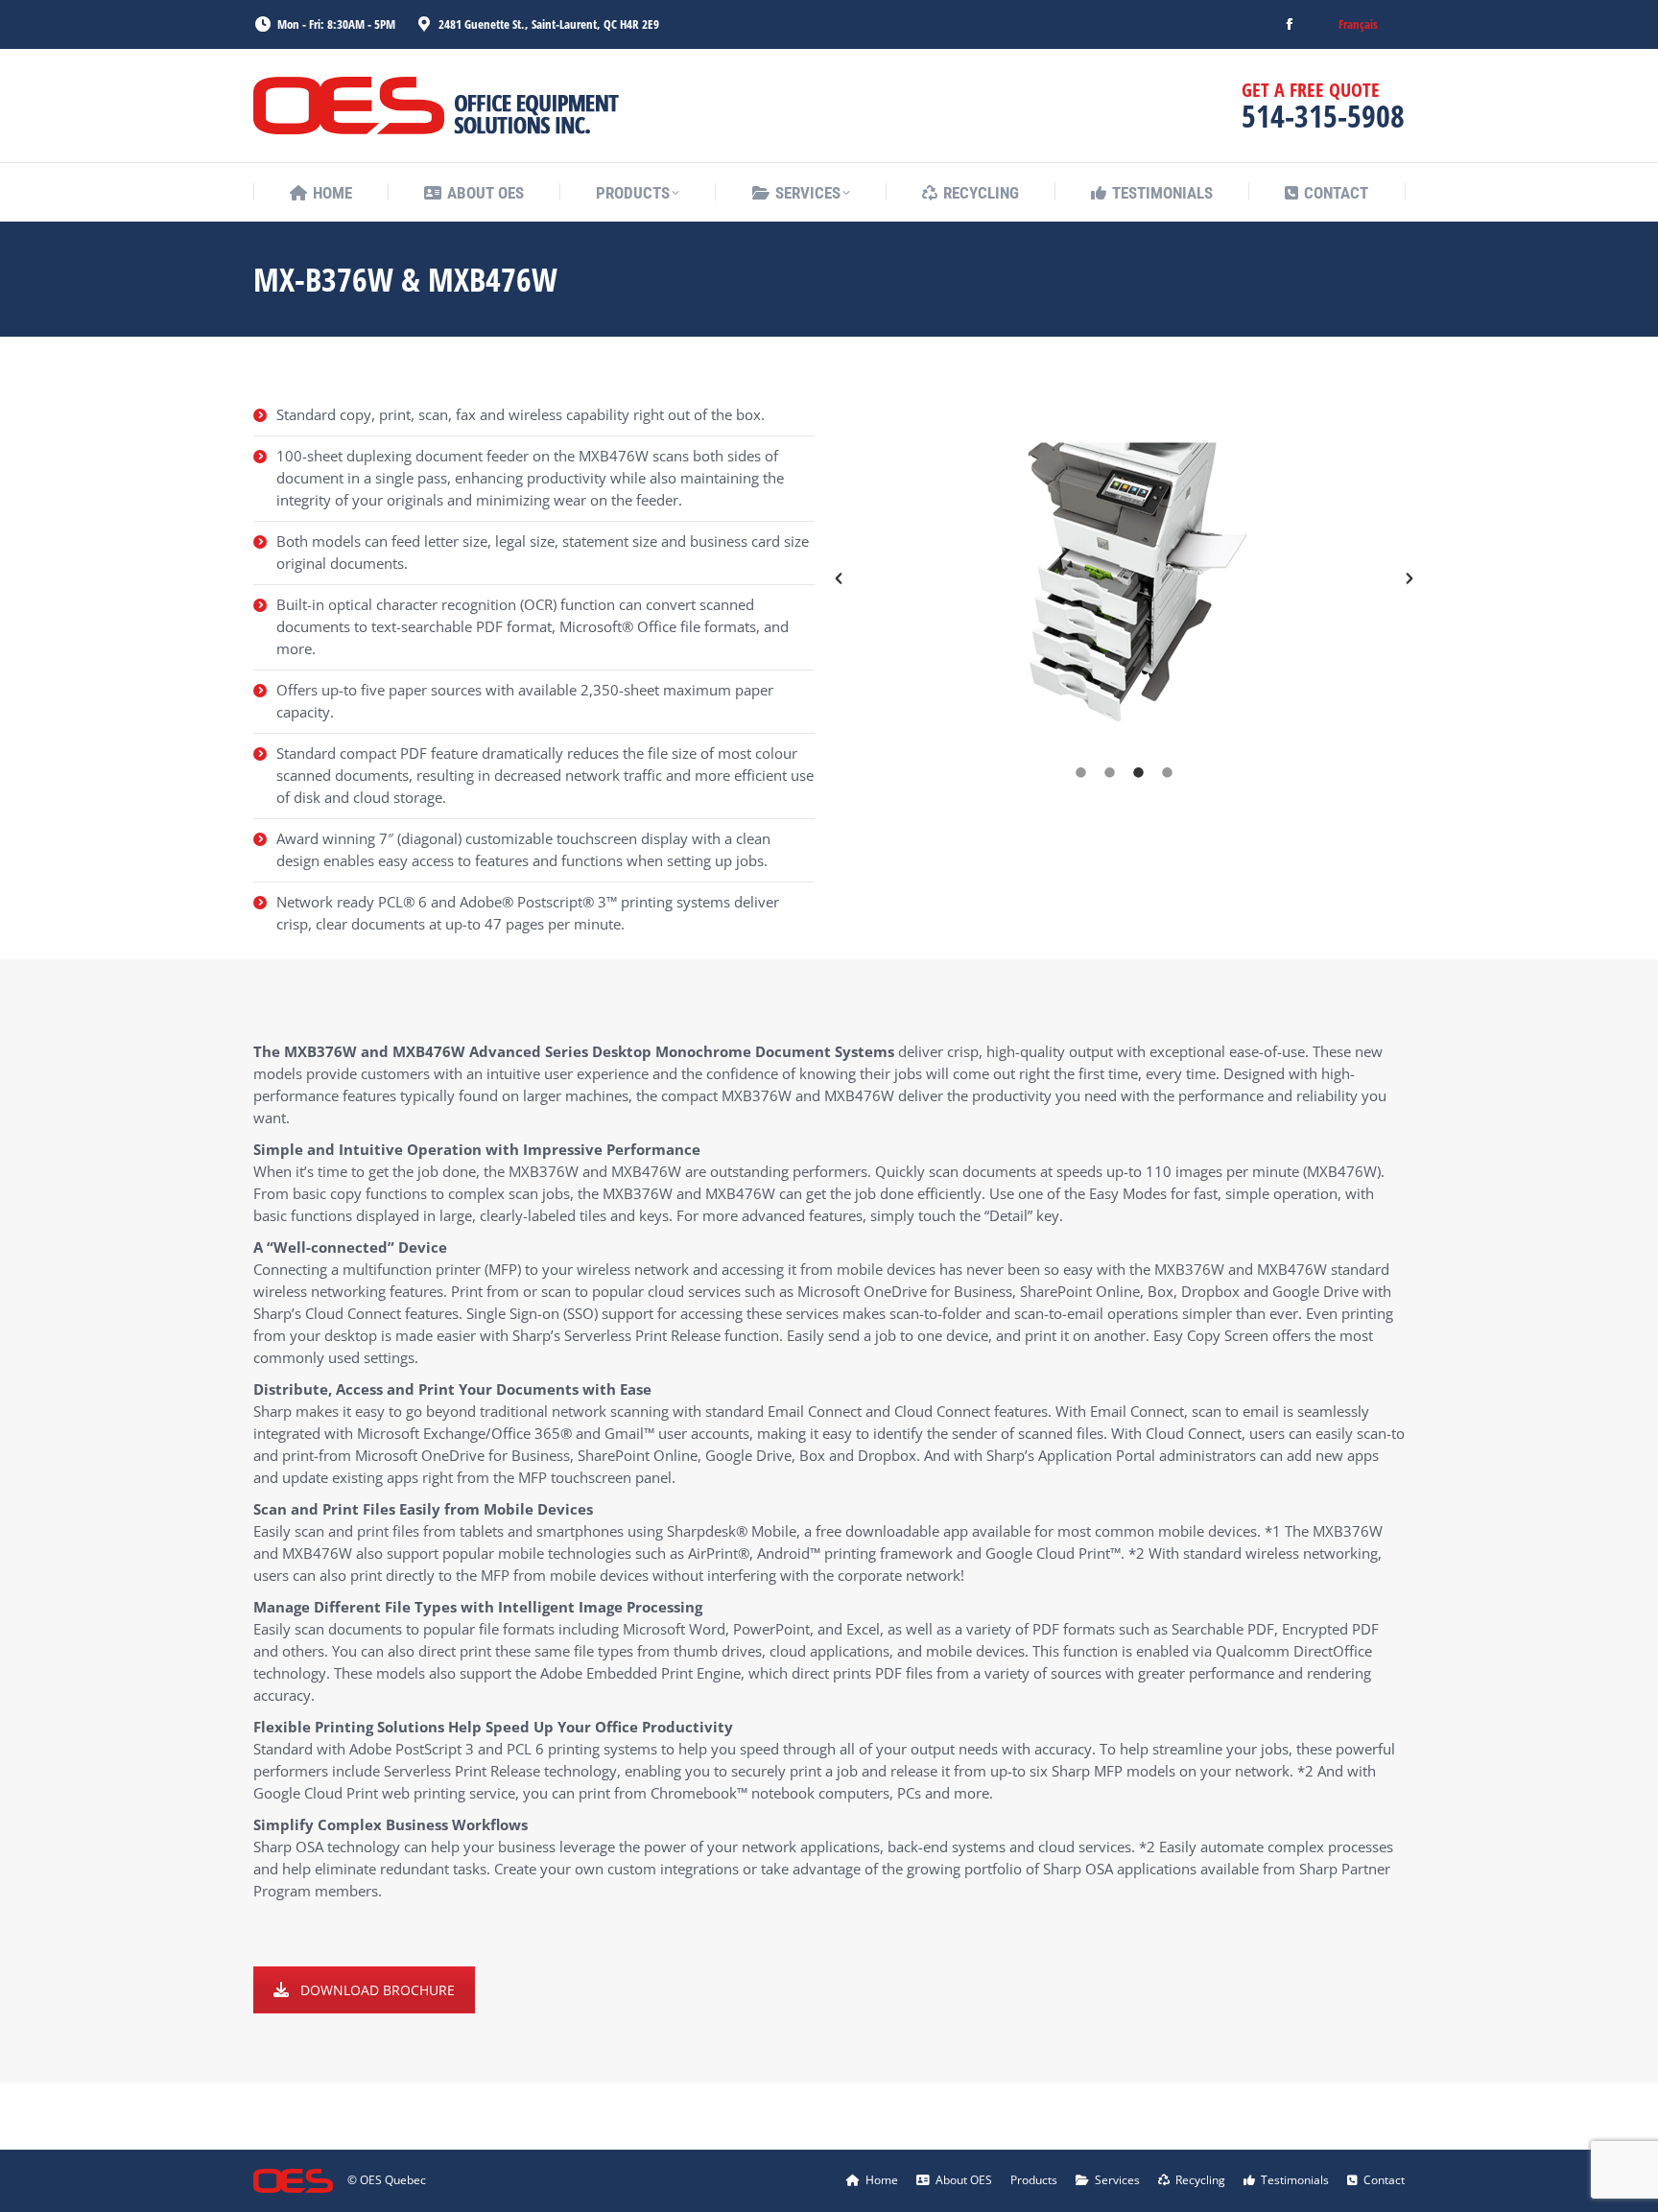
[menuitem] (1358, 24)
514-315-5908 (1323, 116)
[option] (1124, 578)
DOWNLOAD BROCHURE (378, 1990)
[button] (839, 578)
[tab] (1081, 772)
